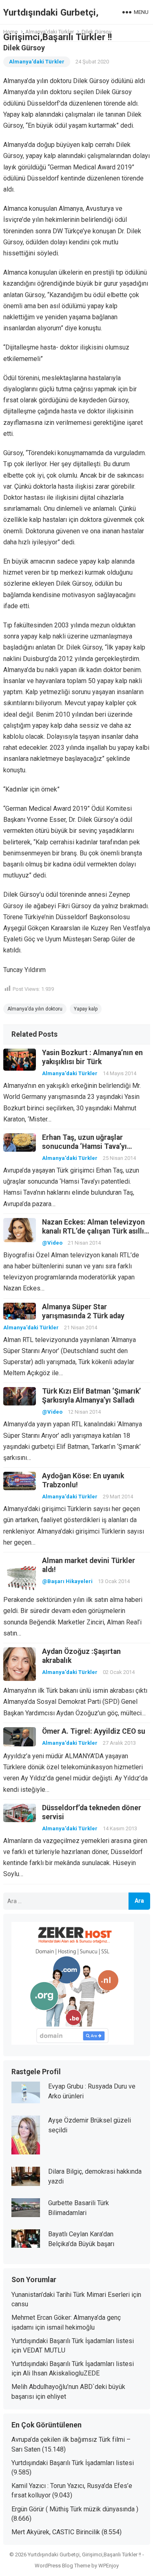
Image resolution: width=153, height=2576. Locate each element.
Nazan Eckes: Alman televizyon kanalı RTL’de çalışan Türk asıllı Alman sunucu (93, 1231)
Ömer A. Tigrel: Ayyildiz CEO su (94, 1731)
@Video (52, 1243)
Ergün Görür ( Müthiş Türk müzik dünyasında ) (75, 2509)
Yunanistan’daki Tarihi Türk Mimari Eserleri (71, 2295)
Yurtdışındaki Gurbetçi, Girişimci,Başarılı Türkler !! (58, 25)
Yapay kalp (86, 1009)
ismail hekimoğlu (71, 2327)
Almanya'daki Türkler (37, 62)
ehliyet (57, 2397)
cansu (20, 2304)
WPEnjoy (109, 2566)
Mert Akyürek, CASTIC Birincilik (56, 2532)
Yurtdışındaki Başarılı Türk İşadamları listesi (73, 2341)
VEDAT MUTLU (44, 2350)
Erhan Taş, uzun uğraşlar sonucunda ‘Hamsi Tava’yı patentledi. (84, 1146)
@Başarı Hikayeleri (67, 1581)
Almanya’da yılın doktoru (35, 1009)
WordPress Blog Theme (62, 2566)
